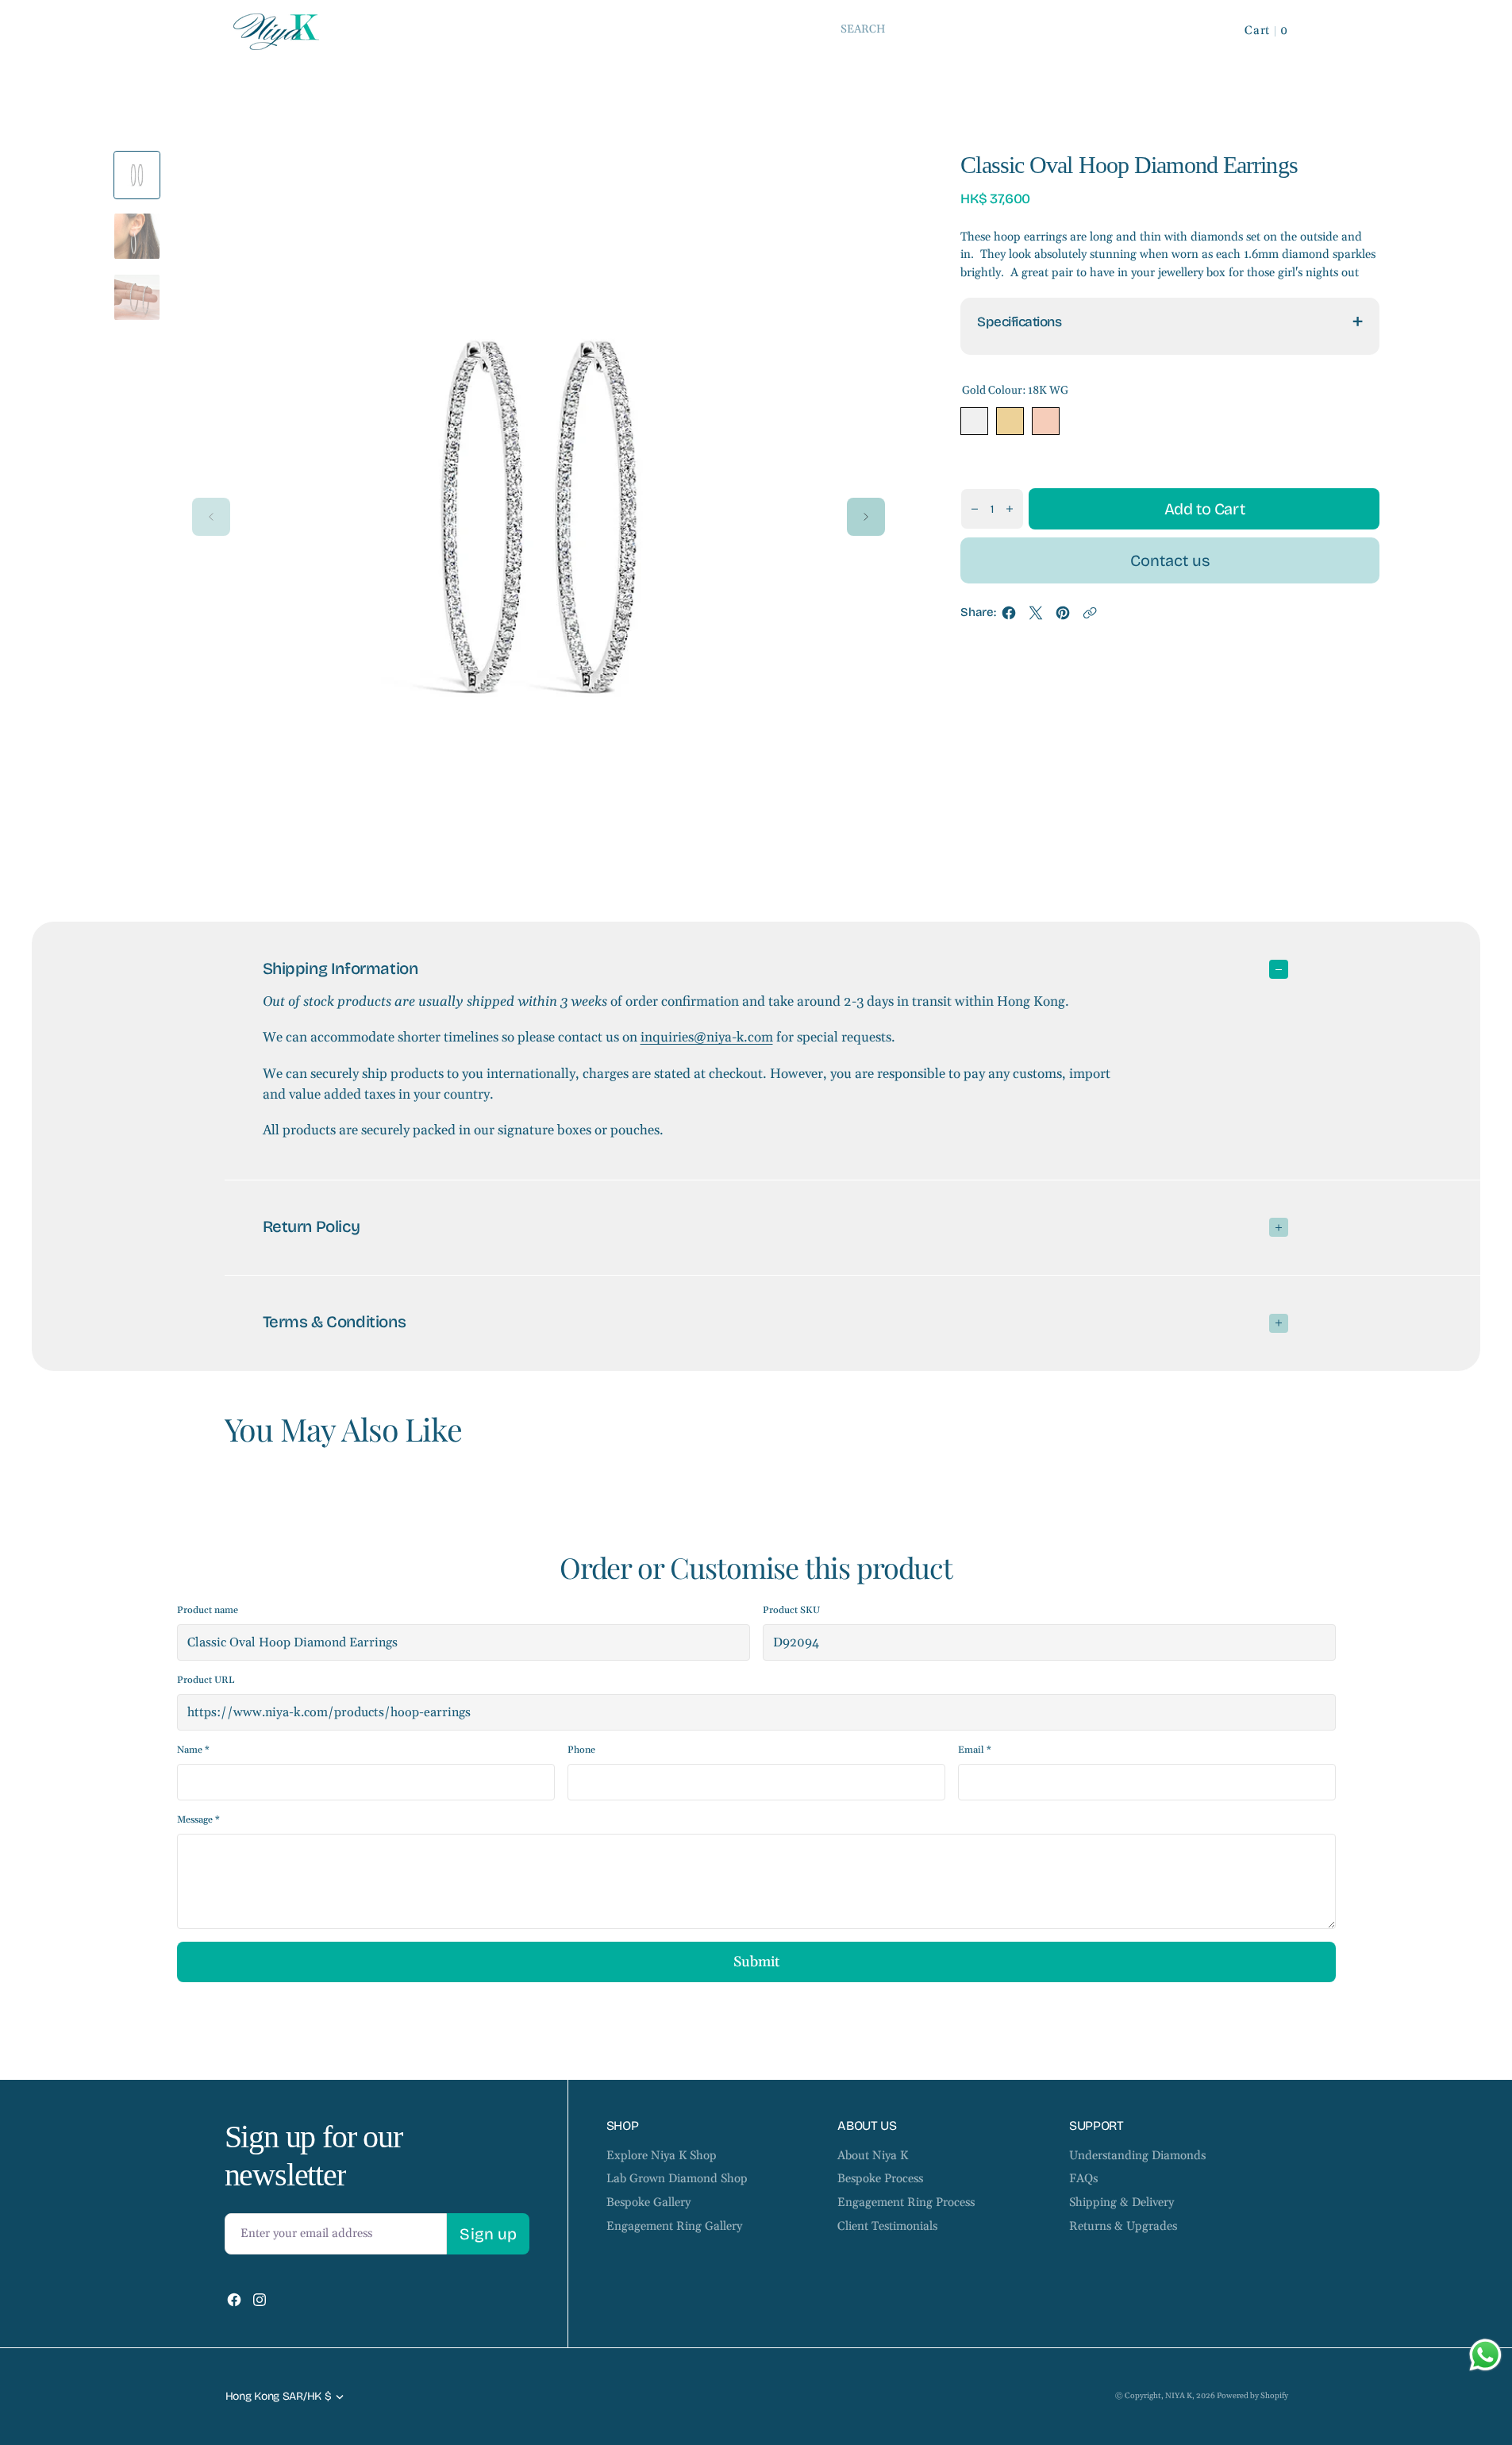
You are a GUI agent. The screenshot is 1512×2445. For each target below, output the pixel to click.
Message (198, 1820)
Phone (581, 1750)
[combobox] (1018, 29)
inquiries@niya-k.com (707, 1038)
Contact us (1170, 560)
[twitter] (1036, 617)
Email (975, 1750)
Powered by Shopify (1252, 2396)
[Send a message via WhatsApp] (1485, 2355)
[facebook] (1009, 617)
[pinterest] (1063, 617)
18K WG (974, 421)
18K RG (1046, 421)
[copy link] (1090, 617)
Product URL (206, 1680)
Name (193, 1750)
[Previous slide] (211, 517)
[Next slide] (866, 517)
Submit (756, 1962)
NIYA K (1179, 2396)
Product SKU (791, 1610)
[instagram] (260, 2300)
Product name (208, 1610)
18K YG (1010, 421)
